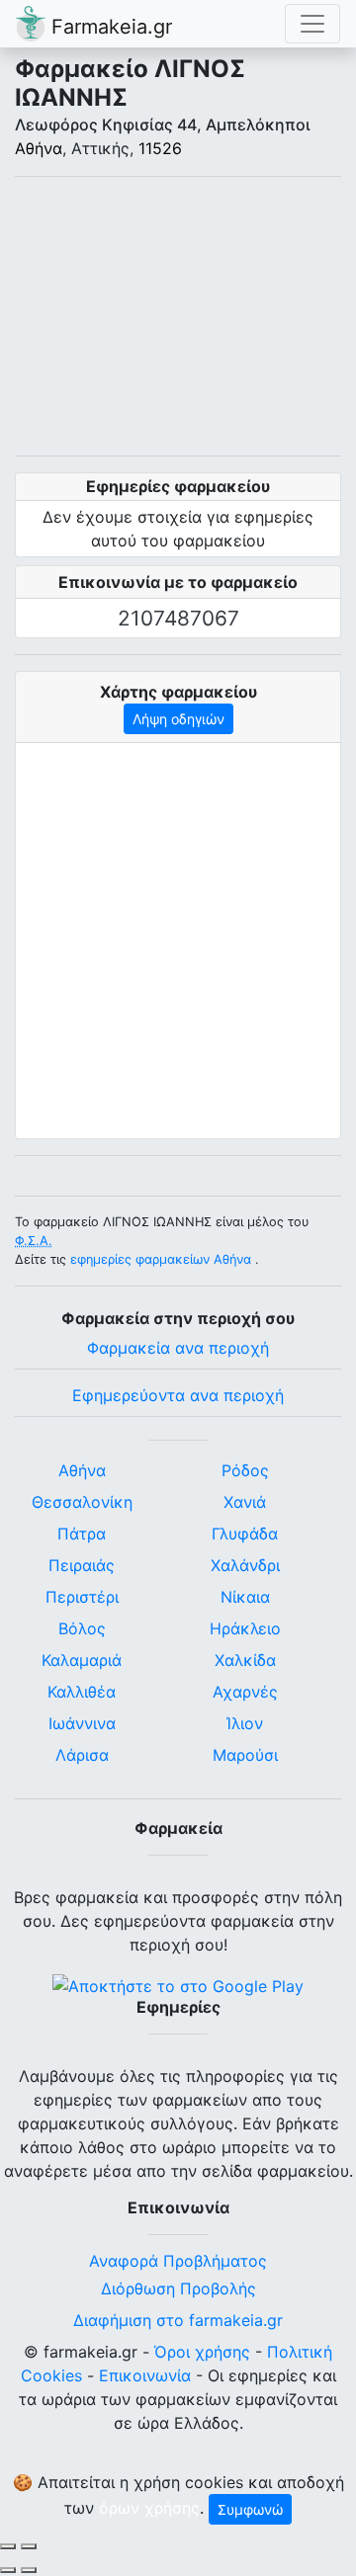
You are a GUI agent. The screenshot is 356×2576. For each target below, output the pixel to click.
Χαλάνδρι (245, 1565)
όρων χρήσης (149, 2508)
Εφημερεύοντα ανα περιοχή (178, 1395)
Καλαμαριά (82, 1660)
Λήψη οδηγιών (178, 719)
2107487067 (178, 618)
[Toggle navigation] (312, 24)
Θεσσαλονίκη (82, 1502)
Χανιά (245, 1502)
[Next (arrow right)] (29, 2570)
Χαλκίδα (245, 1660)
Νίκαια (245, 1597)
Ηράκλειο (245, 1628)
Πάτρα (82, 1534)
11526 (160, 148)
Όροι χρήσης (202, 2352)
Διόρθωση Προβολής (178, 2288)
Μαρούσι (245, 1755)
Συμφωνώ (250, 2509)
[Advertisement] (178, 316)
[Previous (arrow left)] (8, 2570)
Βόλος (82, 1628)
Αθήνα (39, 148)
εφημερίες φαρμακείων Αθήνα (161, 1259)
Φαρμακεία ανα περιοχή (178, 1348)
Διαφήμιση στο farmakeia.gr (178, 2320)
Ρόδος (245, 1470)
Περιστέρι (82, 1597)
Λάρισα (82, 1755)
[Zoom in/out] (29, 2546)
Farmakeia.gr (109, 27)
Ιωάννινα (82, 1723)
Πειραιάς (82, 1565)
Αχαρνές (245, 1692)
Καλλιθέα (82, 1692)
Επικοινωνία (145, 2375)
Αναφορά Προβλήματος (178, 2261)
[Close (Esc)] (8, 2546)
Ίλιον (245, 1723)
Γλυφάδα (245, 1534)
